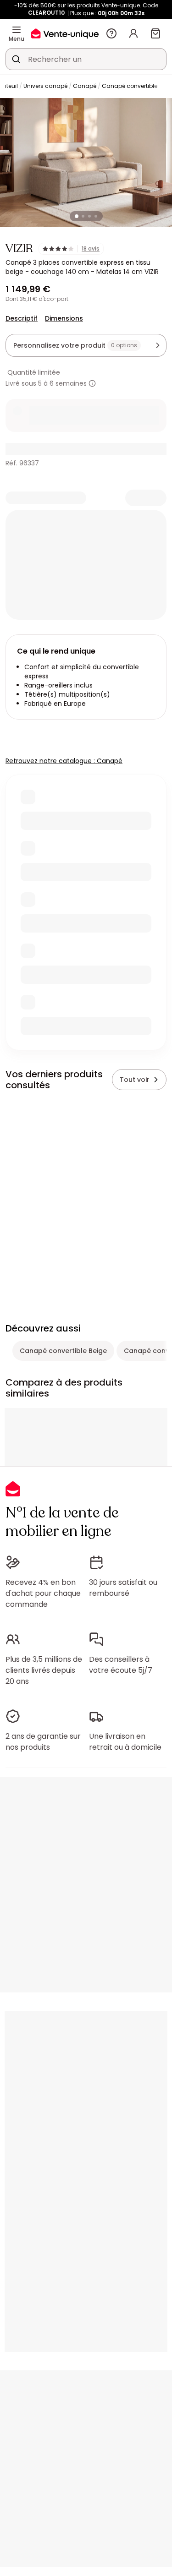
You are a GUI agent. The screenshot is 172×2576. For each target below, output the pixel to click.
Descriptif (22, 318)
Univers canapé (45, 86)
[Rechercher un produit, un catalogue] (16, 59)
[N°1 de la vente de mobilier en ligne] (65, 33)
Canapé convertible (130, 86)
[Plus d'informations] (92, 383)
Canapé (85, 86)
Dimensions (64, 318)
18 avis (91, 249)
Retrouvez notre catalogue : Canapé (64, 761)
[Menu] (17, 30)
